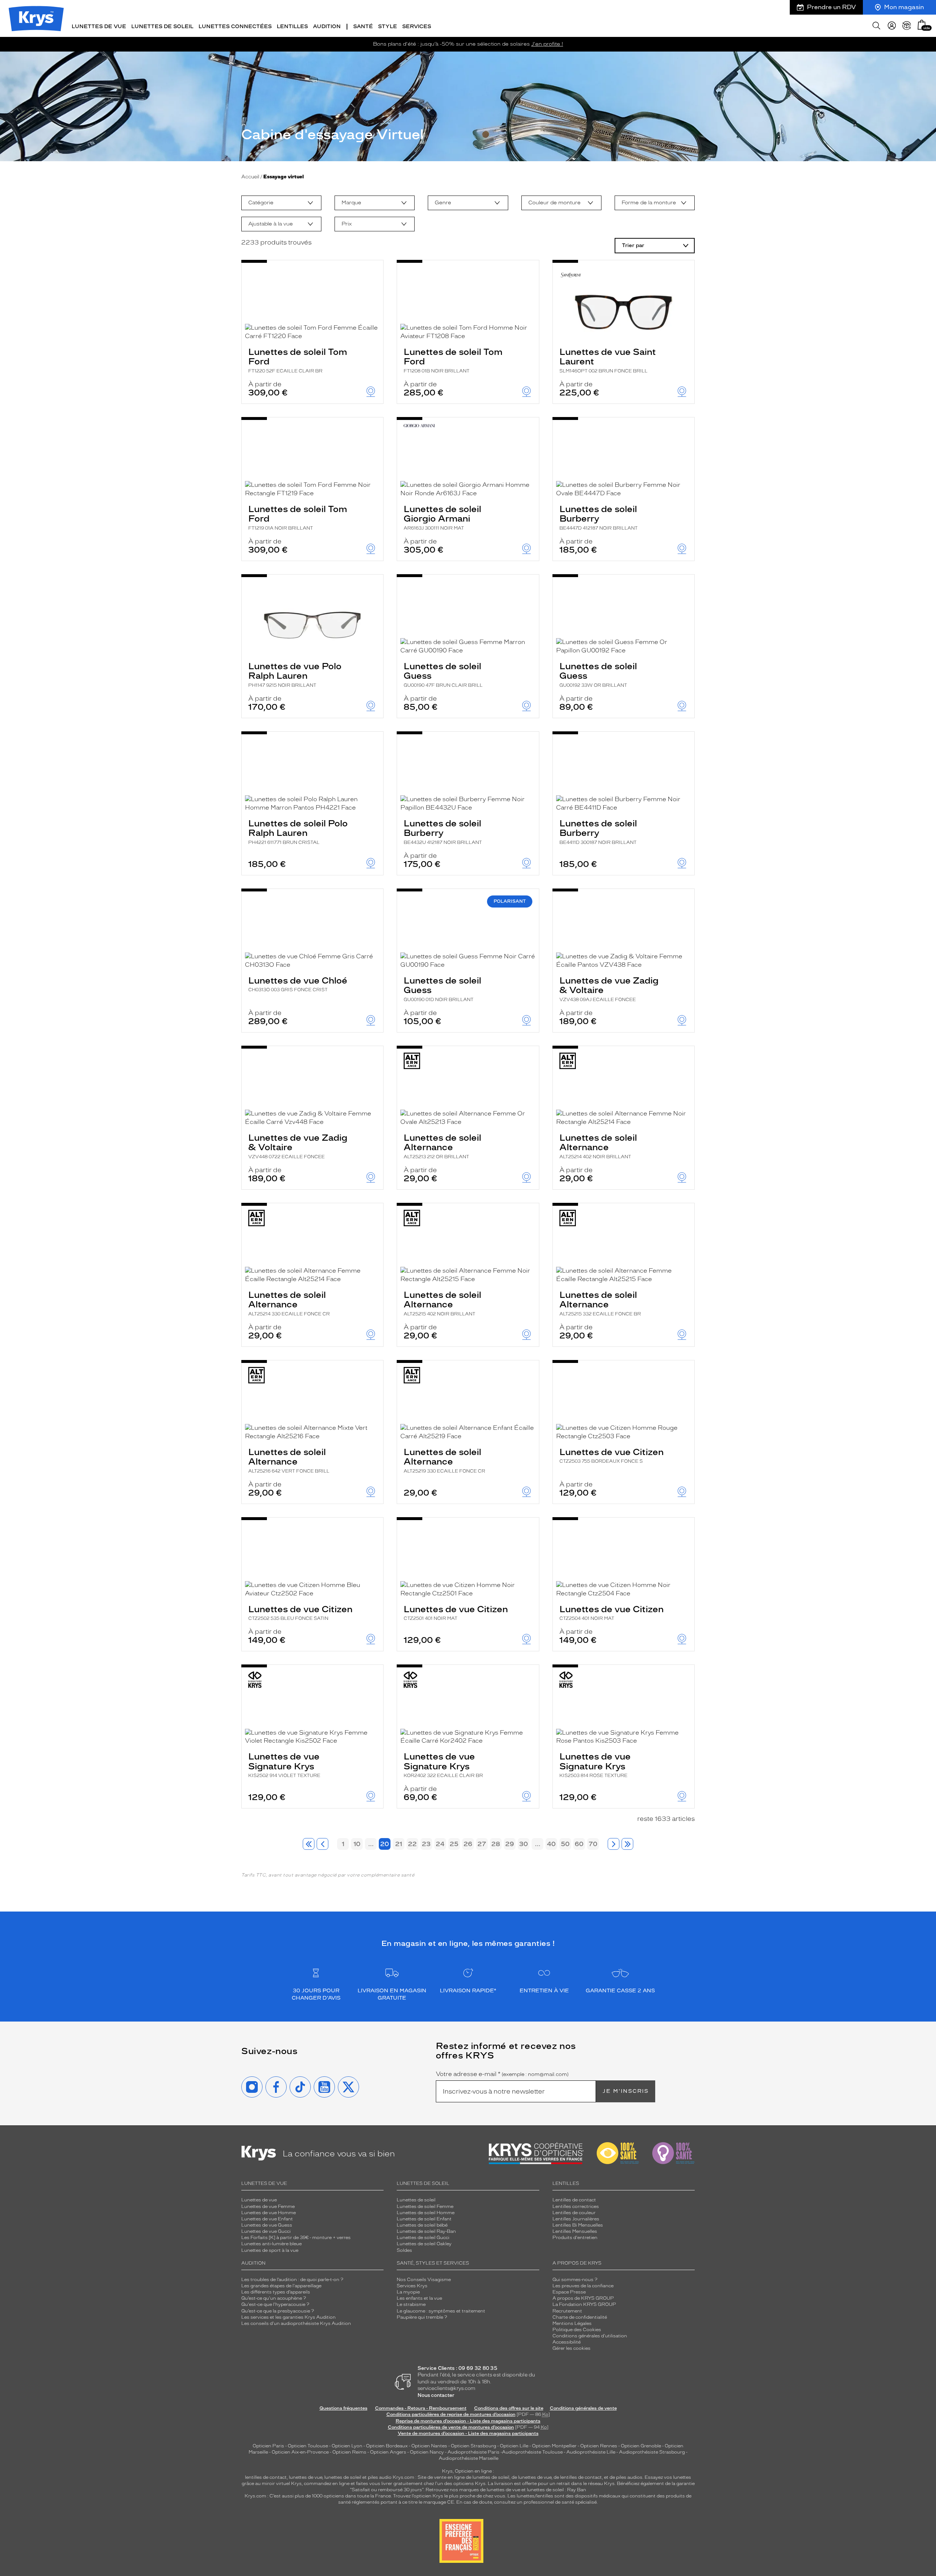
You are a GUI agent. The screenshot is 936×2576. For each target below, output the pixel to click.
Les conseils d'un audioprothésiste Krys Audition (296, 2323)
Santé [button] (363, 26)
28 (496, 1844)
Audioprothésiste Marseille (469, 2458)
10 (357, 1844)
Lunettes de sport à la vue (270, 2250)
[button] (922, 25)
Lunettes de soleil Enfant (424, 2219)
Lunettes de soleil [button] (162, 26)
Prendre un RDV (831, 7)
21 (399, 1844)
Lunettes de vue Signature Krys (284, 1765)
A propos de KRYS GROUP (583, 2298)
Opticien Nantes (430, 2446)
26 (468, 1844)
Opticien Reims (349, 2452)
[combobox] (281, 203)
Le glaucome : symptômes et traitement (441, 2311)
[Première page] (309, 1844)
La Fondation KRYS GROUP (584, 2304)
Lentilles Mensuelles (575, 2231)
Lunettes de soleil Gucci (423, 2238)
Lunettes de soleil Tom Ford (298, 360)
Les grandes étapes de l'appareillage (281, 2286)
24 (440, 1844)
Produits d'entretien (575, 2238)
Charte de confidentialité (580, 2317)
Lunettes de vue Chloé (298, 984)
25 (454, 1844)
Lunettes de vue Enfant (267, 2219)
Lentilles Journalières (576, 2219)
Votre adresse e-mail (502, 2074)
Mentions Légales (572, 2323)
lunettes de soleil (343, 2477)
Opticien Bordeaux (387, 2446)
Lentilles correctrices (576, 2206)
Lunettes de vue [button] (99, 26)
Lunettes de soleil (416, 2200)
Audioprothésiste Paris (473, 2452)
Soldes (404, 2250)
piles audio (380, 2477)
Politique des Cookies (577, 2330)
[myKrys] (892, 26)
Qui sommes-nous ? (575, 2280)
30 (524, 1844)
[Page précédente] (322, 1844)
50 (565, 1844)
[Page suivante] (614, 1844)
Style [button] (388, 26)
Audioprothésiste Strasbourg (652, 2452)
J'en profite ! (547, 44)
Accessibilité (567, 2342)
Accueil (250, 177)
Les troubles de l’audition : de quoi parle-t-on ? (292, 2280)
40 (551, 1844)
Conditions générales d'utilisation (590, 2336)
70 (593, 1844)
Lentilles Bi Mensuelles (578, 2225)
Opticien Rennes (599, 2446)
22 (412, 1844)
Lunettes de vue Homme (269, 2213)
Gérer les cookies (571, 2348)
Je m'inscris (626, 2091)
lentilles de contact (266, 2477)
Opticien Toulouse (308, 2446)
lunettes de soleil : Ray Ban (556, 2490)
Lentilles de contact (574, 2200)
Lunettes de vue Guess (267, 2225)
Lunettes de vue (259, 2200)
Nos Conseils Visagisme (424, 2280)
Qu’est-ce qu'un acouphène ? (274, 2298)
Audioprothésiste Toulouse (532, 2452)
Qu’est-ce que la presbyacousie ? (278, 2311)
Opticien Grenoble (641, 2446)
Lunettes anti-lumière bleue (271, 2244)
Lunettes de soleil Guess (443, 674)
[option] (281, 203)
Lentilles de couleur (574, 2213)
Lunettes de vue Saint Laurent (608, 360)
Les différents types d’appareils (276, 2292)
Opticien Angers (388, 2452)
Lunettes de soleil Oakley (424, 2244)
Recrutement (567, 2311)
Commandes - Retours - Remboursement (421, 2408)
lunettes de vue (305, 2477)
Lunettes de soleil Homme (426, 2213)
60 (579, 1844)
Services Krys (412, 2286)
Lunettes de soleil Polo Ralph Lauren (298, 831)
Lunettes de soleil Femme (425, 2206)
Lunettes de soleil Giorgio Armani (442, 517)
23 (426, 1844)
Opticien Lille (514, 2446)
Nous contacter (436, 2395)
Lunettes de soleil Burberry (599, 517)
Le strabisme (411, 2304)
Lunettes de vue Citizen (612, 1455)
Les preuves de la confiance (583, 2286)
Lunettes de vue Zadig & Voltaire (609, 989)
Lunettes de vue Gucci (266, 2231)
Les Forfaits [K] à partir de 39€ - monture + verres (296, 2238)
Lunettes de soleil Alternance (442, 1146)
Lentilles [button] (292, 26)
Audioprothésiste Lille (591, 2452)
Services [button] (417, 26)
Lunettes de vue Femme (268, 2206)
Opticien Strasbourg (473, 2446)
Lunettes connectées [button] (235, 26)
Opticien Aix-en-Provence (300, 2452)
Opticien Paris (268, 2446)
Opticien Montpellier (554, 2446)
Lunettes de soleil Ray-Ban (426, 2231)
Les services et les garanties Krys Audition (288, 2317)
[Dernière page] (627, 1844)
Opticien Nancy (427, 2452)
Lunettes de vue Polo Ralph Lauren (295, 674)
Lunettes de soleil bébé (422, 2225)
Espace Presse (569, 2292)
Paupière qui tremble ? (422, 2317)
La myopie (408, 2292)
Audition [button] (327, 26)
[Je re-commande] (907, 26)
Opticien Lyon (347, 2446)
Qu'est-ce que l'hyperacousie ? (275, 2304)
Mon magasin (904, 7)
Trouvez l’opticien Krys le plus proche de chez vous (449, 2496)
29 (510, 1844)
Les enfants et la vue (419, 2298)
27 (482, 1844)
